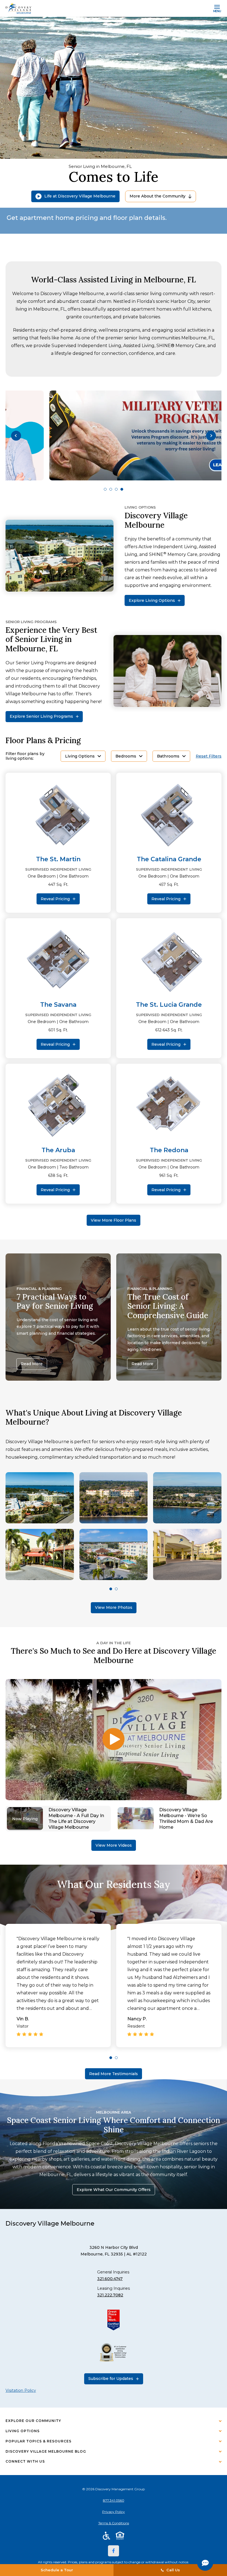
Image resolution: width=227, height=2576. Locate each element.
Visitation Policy (21, 2390)
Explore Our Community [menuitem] (33, 2421)
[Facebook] (114, 2551)
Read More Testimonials (114, 2074)
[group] (114, 435)
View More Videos (114, 1845)
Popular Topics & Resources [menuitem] (38, 2441)
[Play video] (114, 1740)
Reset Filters (209, 756)
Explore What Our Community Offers (114, 2190)
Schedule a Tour (57, 2570)
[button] (16, 435)
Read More (32, 1364)
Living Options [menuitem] (23, 2431)
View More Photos (114, 1607)
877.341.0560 (114, 2500)
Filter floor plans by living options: (25, 756)
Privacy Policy (114, 2512)
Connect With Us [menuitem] (25, 2461)
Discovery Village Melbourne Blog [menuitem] (46, 2451)
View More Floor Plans (114, 1220)
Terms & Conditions (114, 2523)
